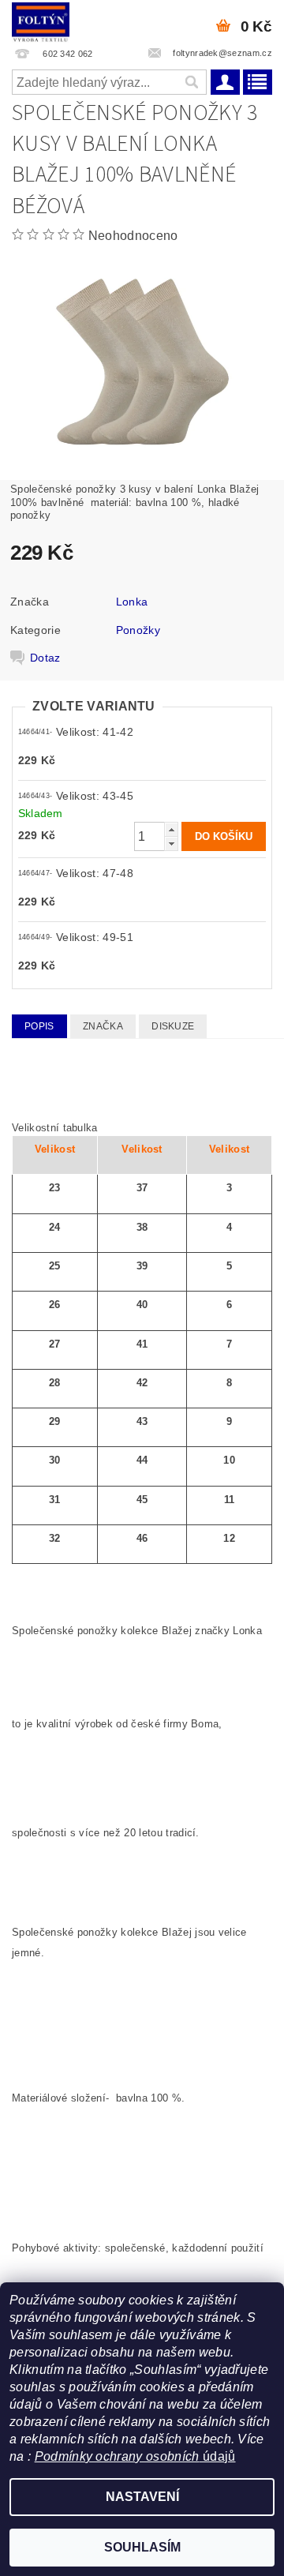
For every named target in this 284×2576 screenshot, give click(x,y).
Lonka (132, 602)
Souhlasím (142, 2547)
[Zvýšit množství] (171, 829)
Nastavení (142, 2497)
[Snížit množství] (171, 844)
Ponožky (138, 630)
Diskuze (173, 1026)
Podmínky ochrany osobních (117, 2456)
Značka (103, 1026)
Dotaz (45, 658)
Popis (39, 1026)
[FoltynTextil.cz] (41, 21)
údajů (218, 2456)
